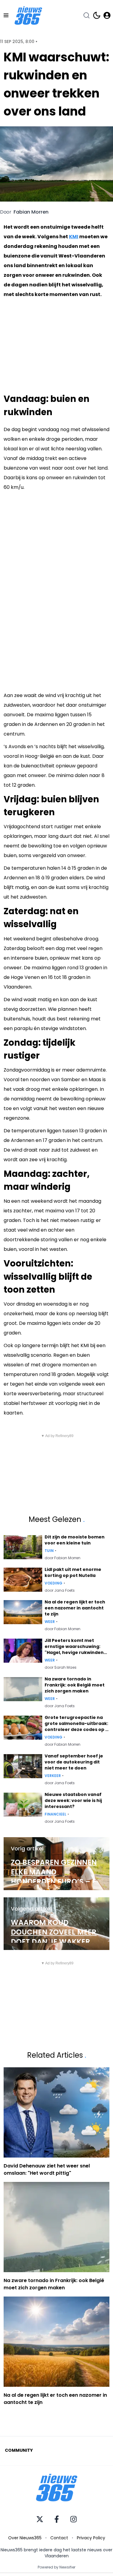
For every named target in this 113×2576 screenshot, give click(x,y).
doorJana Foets (60, 1590)
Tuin (49, 1551)
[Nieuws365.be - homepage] (28, 15)
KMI (74, 237)
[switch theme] (97, 15)
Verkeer (53, 1776)
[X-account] (40, 2519)
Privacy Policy (91, 2538)
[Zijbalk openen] (6, 15)
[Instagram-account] (74, 2519)
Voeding (53, 1583)
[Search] (86, 15)
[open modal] (107, 15)
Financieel (55, 1814)
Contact (59, 2538)
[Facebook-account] (57, 2519)
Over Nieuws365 (25, 2538)
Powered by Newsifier (56, 2567)
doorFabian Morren (63, 1558)
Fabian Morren (31, 212)
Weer (50, 1622)
